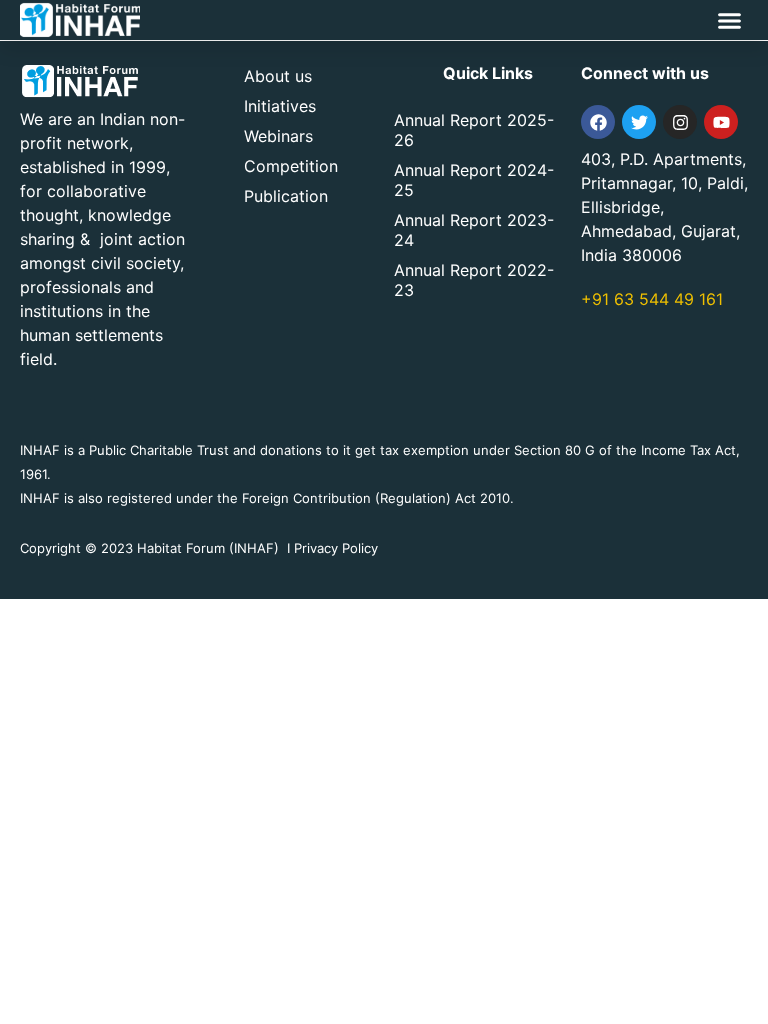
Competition (291, 166)
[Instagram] (680, 122)
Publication (286, 196)
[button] (730, 20)
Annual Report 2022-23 (474, 280)
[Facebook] (598, 122)
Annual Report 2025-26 (474, 130)
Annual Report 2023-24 (474, 230)
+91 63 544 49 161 (652, 299)
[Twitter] (639, 122)
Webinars (278, 136)
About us (278, 76)
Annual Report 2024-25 (474, 180)
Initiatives (280, 106)
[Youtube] (721, 122)
